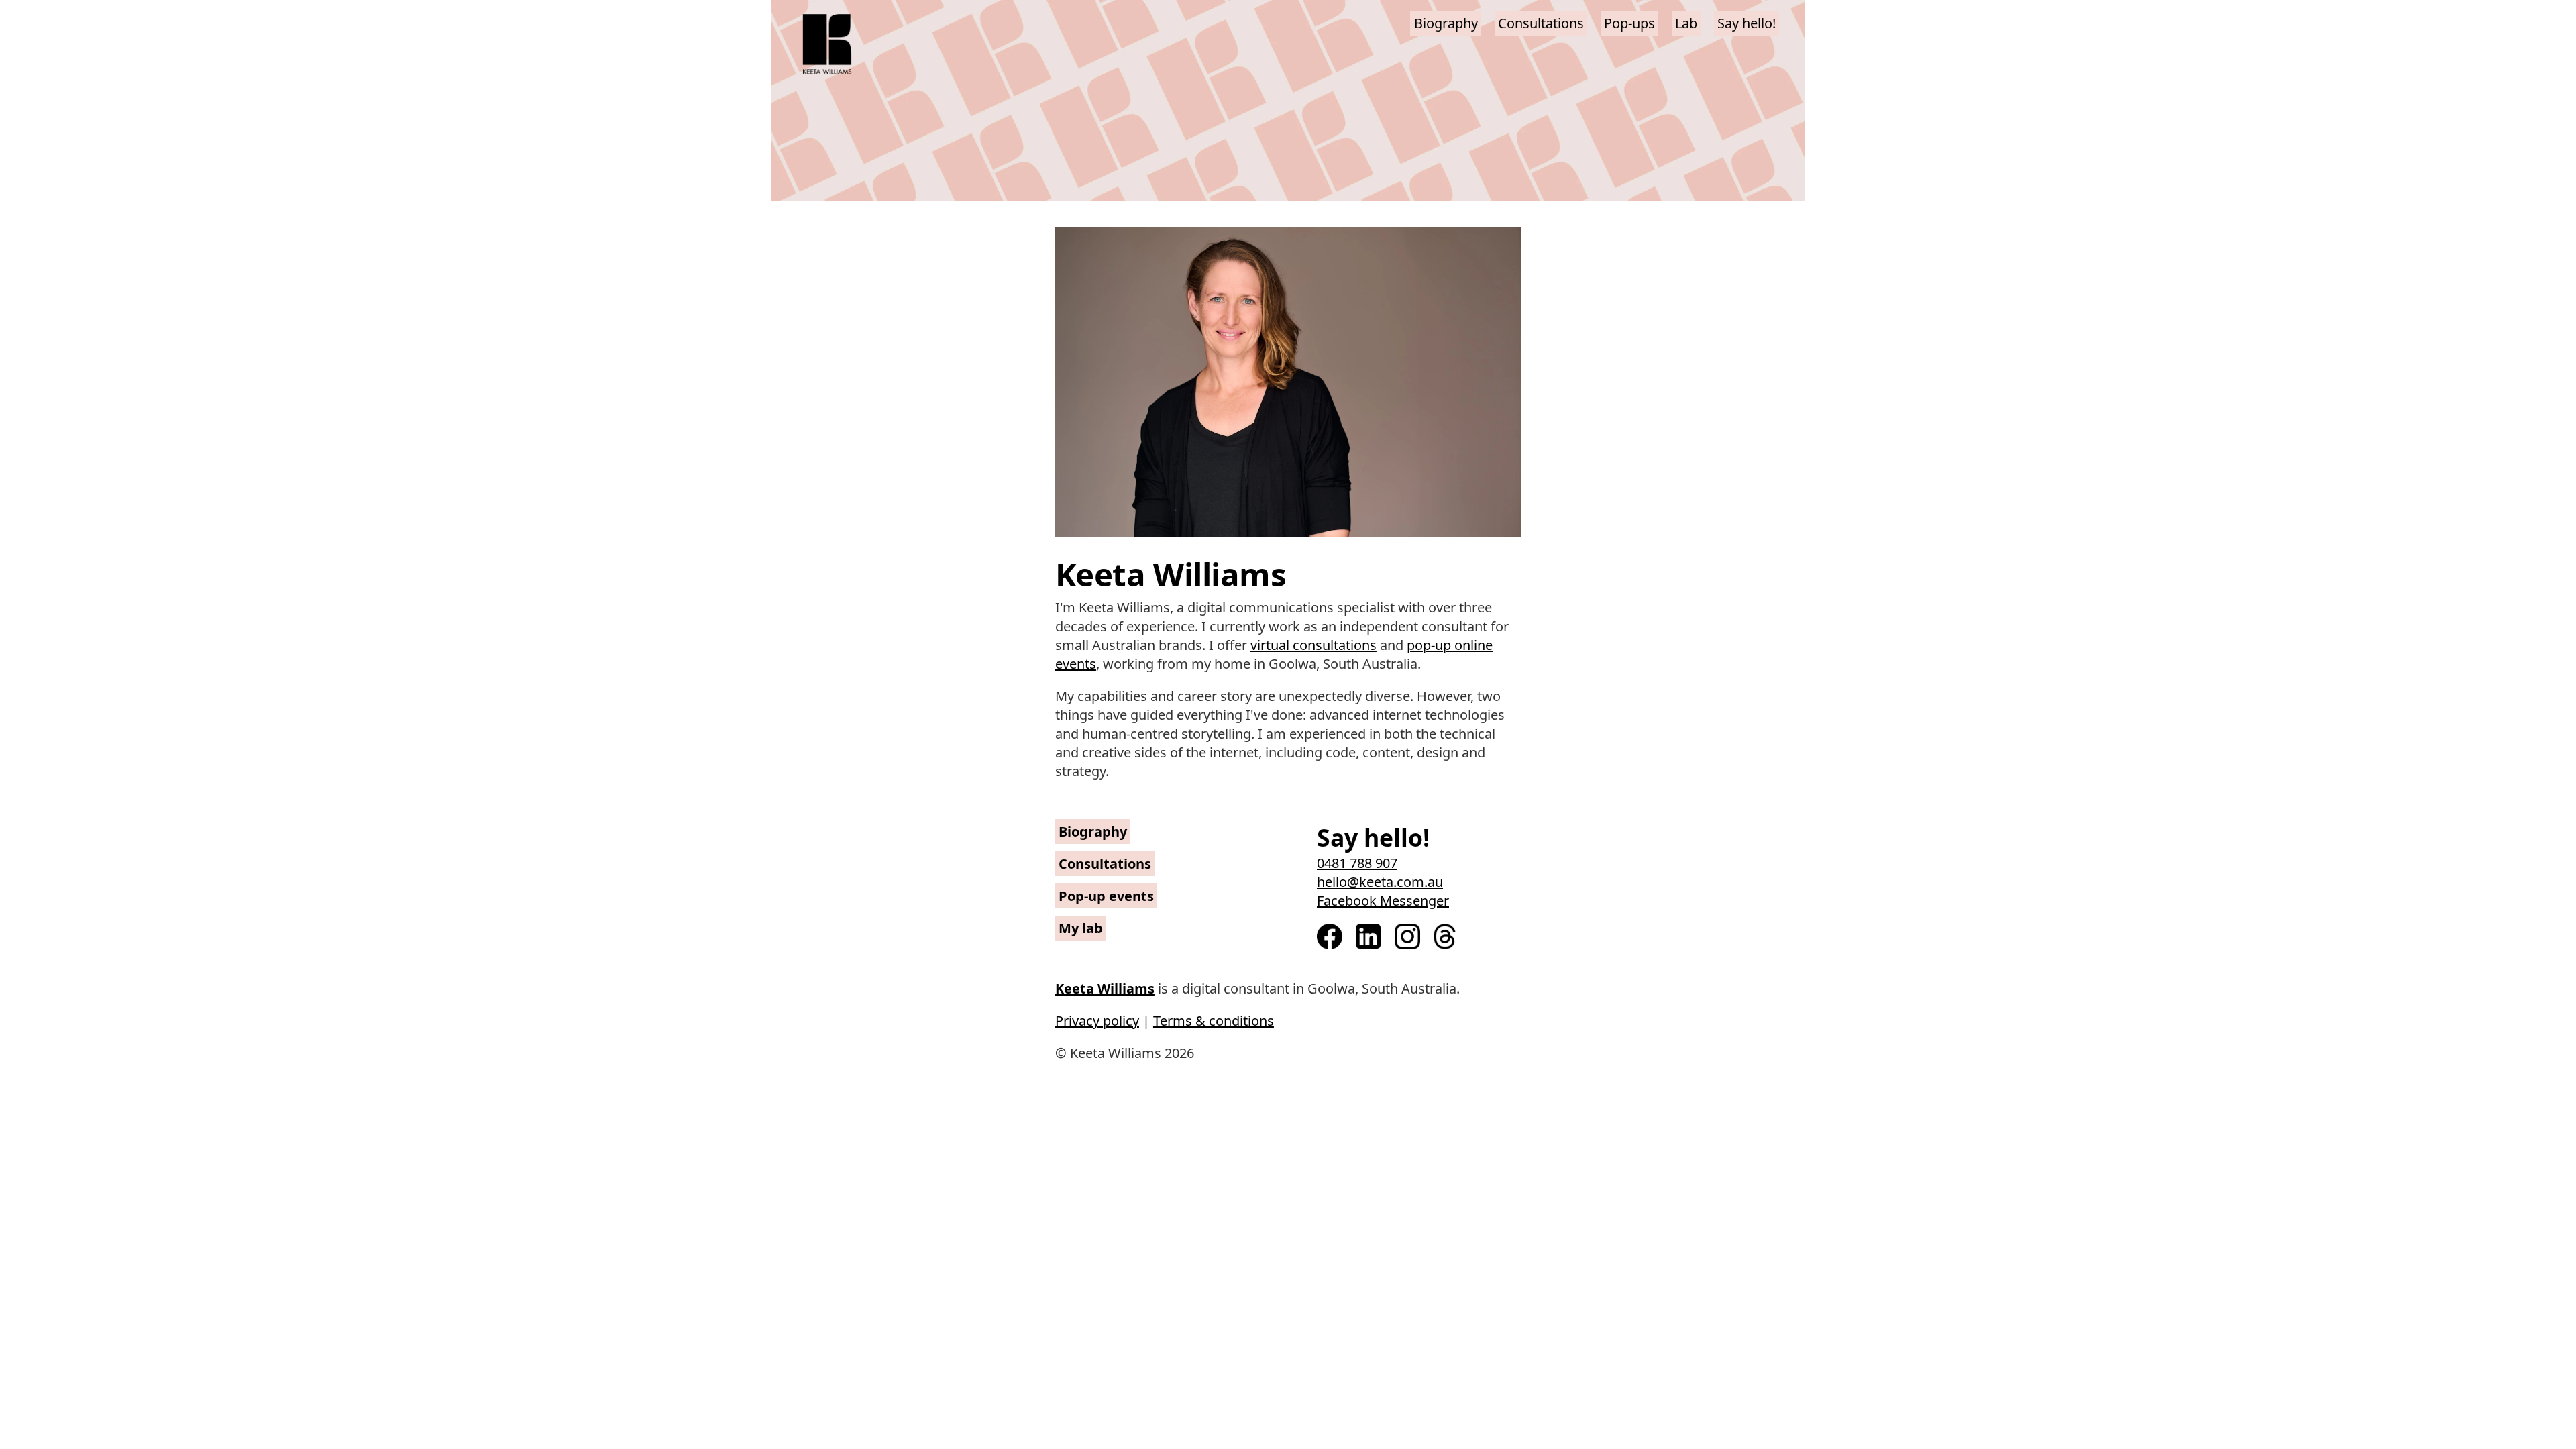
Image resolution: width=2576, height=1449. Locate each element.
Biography (1446, 23)
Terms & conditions (1214, 1021)
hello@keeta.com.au (1380, 882)
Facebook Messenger (1383, 901)
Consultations (1541, 23)
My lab (1081, 928)
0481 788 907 (1357, 863)
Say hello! (1747, 23)
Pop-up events (1106, 896)
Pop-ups (1629, 23)
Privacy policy (1097, 1021)
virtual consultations (1313, 645)
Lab (1686, 23)
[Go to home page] (827, 47)
